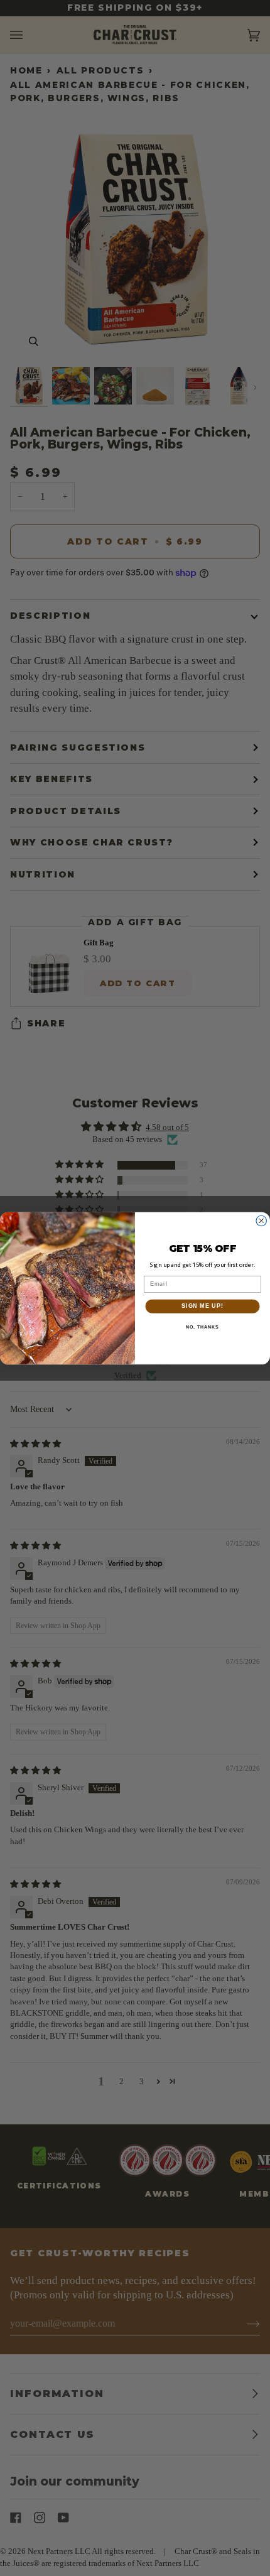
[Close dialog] (262, 1221)
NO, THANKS (202, 1327)
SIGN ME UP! (202, 1306)
